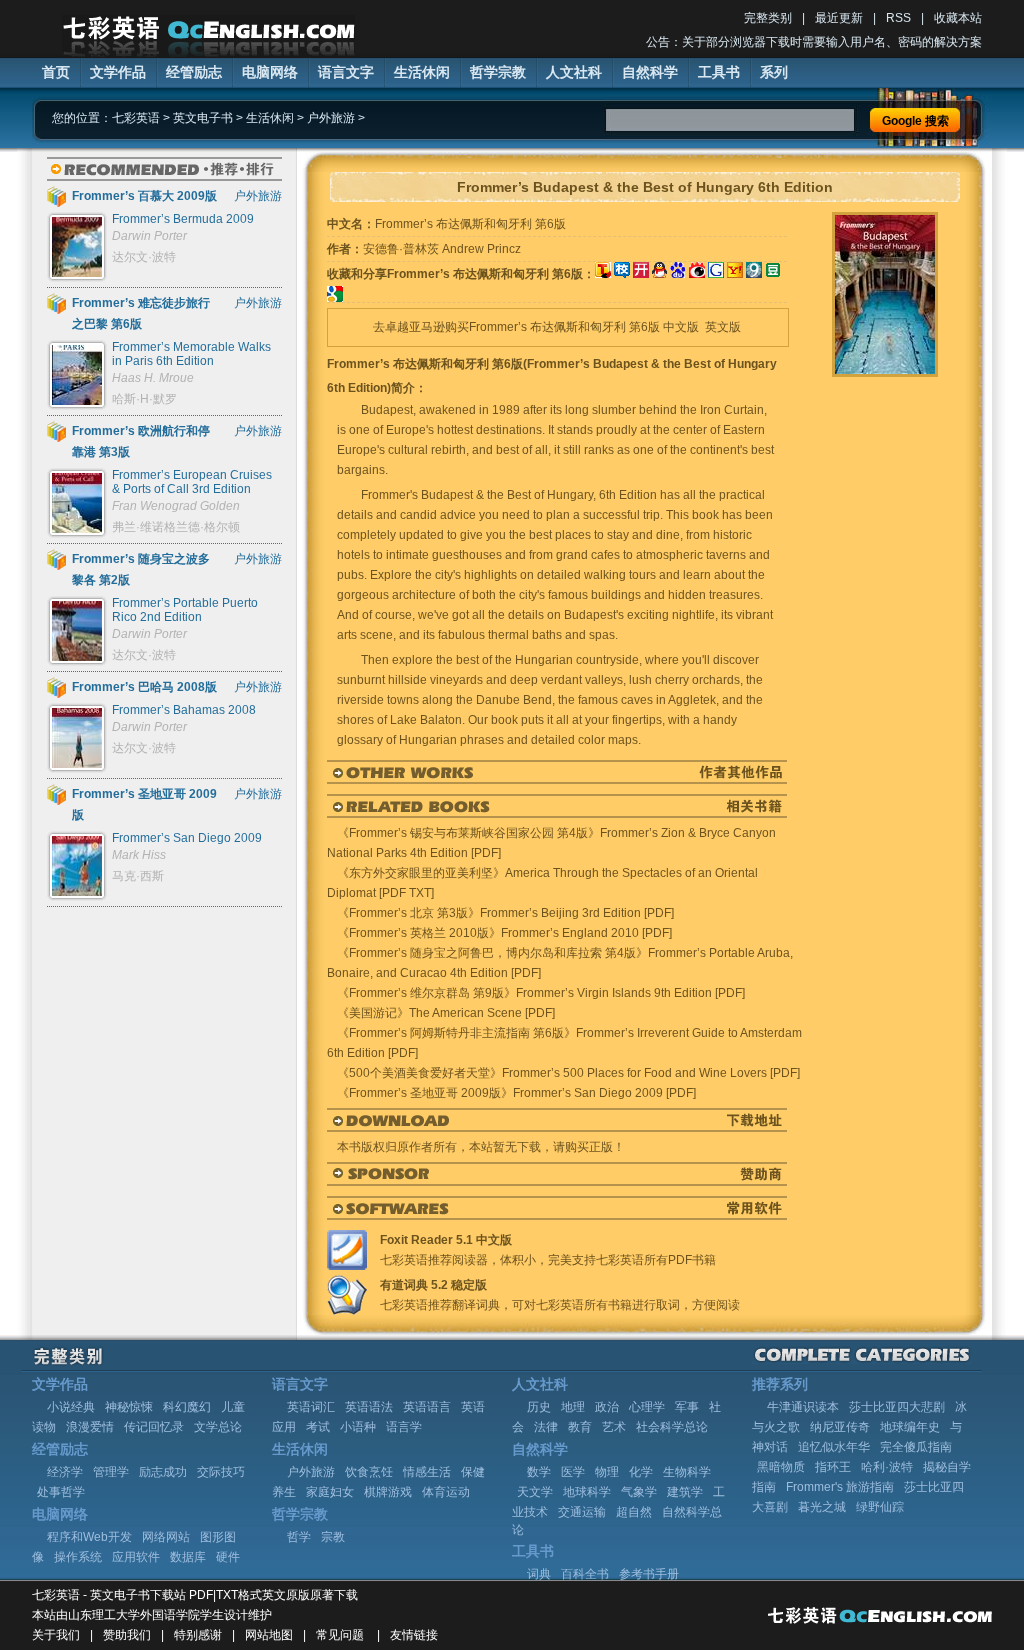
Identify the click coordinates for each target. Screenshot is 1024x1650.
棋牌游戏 (388, 1492)
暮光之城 (822, 1507)
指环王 (833, 1467)
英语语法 (369, 1407)
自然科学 (650, 72)
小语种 (358, 1427)
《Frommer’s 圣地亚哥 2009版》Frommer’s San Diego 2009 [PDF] (516, 1093)
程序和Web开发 (89, 1537)
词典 (539, 1574)
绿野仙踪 (880, 1507)
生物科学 (687, 1472)
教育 (580, 1427)
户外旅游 (331, 118)
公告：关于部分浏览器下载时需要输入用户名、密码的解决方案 (814, 42)
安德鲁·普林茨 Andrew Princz (442, 249)
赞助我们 (127, 1635)
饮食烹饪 (369, 1472)
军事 (687, 1407)
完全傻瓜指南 (916, 1447)
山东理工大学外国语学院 (134, 1615)
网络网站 (166, 1537)
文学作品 (118, 72)
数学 (539, 1472)
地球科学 (587, 1492)
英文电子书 (203, 118)
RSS (898, 18)
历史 (539, 1407)
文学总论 (218, 1427)
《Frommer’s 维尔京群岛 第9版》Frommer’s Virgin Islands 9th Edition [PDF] (541, 993)
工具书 (719, 72)
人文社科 (574, 72)
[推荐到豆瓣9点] (754, 274)
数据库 (188, 1557)
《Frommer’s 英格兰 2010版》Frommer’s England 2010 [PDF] (504, 933)
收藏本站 (958, 18)
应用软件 (136, 1557)
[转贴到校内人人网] (622, 274)
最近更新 (839, 18)
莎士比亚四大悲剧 (897, 1407)
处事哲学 (61, 1492)
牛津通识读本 (803, 1407)
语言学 (404, 1427)
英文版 (723, 327)
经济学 (65, 1472)
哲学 (299, 1537)
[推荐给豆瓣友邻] (773, 274)
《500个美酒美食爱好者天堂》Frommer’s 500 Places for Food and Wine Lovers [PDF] (568, 1073)
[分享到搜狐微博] (603, 274)
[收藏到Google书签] (716, 274)
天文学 (535, 1492)
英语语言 (427, 1407)
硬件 (228, 1557)
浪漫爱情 (90, 1427)
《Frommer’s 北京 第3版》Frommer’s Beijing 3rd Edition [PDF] (505, 913)
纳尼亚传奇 (840, 1427)
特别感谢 (198, 1635)
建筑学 (685, 1492)
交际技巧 (221, 1472)
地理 (573, 1407)
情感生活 (427, 1472)
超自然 (634, 1512)
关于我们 (56, 1635)
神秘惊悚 (129, 1407)
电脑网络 (270, 72)
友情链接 (414, 1635)
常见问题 (340, 1635)
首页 (56, 72)
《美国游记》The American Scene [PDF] (446, 1013)
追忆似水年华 (834, 1447)
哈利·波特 (887, 1467)
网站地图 (269, 1635)
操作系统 (78, 1557)
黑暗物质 (781, 1467)
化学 (641, 1472)
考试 (318, 1427)
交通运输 (582, 1512)
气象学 (639, 1492)
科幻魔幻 (187, 1407)
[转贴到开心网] (641, 274)
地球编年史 (910, 1427)
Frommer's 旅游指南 (840, 1487)
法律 (546, 1427)
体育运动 (446, 1492)
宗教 (333, 1537)
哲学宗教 (498, 72)
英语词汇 (311, 1407)
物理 (607, 1472)
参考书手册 (649, 1574)
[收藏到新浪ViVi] (697, 274)
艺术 (614, 1427)
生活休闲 (422, 72)
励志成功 (163, 1472)
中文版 (681, 327)
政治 (607, 1407)
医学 (573, 1472)
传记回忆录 (154, 1427)
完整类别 (768, 18)
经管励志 (194, 72)
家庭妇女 (330, 1492)
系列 (774, 72)
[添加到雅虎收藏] (735, 274)
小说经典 (71, 1407)
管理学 (111, 1472)
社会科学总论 (672, 1427)
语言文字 (346, 72)
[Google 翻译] (335, 298)
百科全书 (585, 1574)
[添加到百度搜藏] (678, 274)
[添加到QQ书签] (659, 274)
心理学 (647, 1407)
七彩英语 (136, 118)
